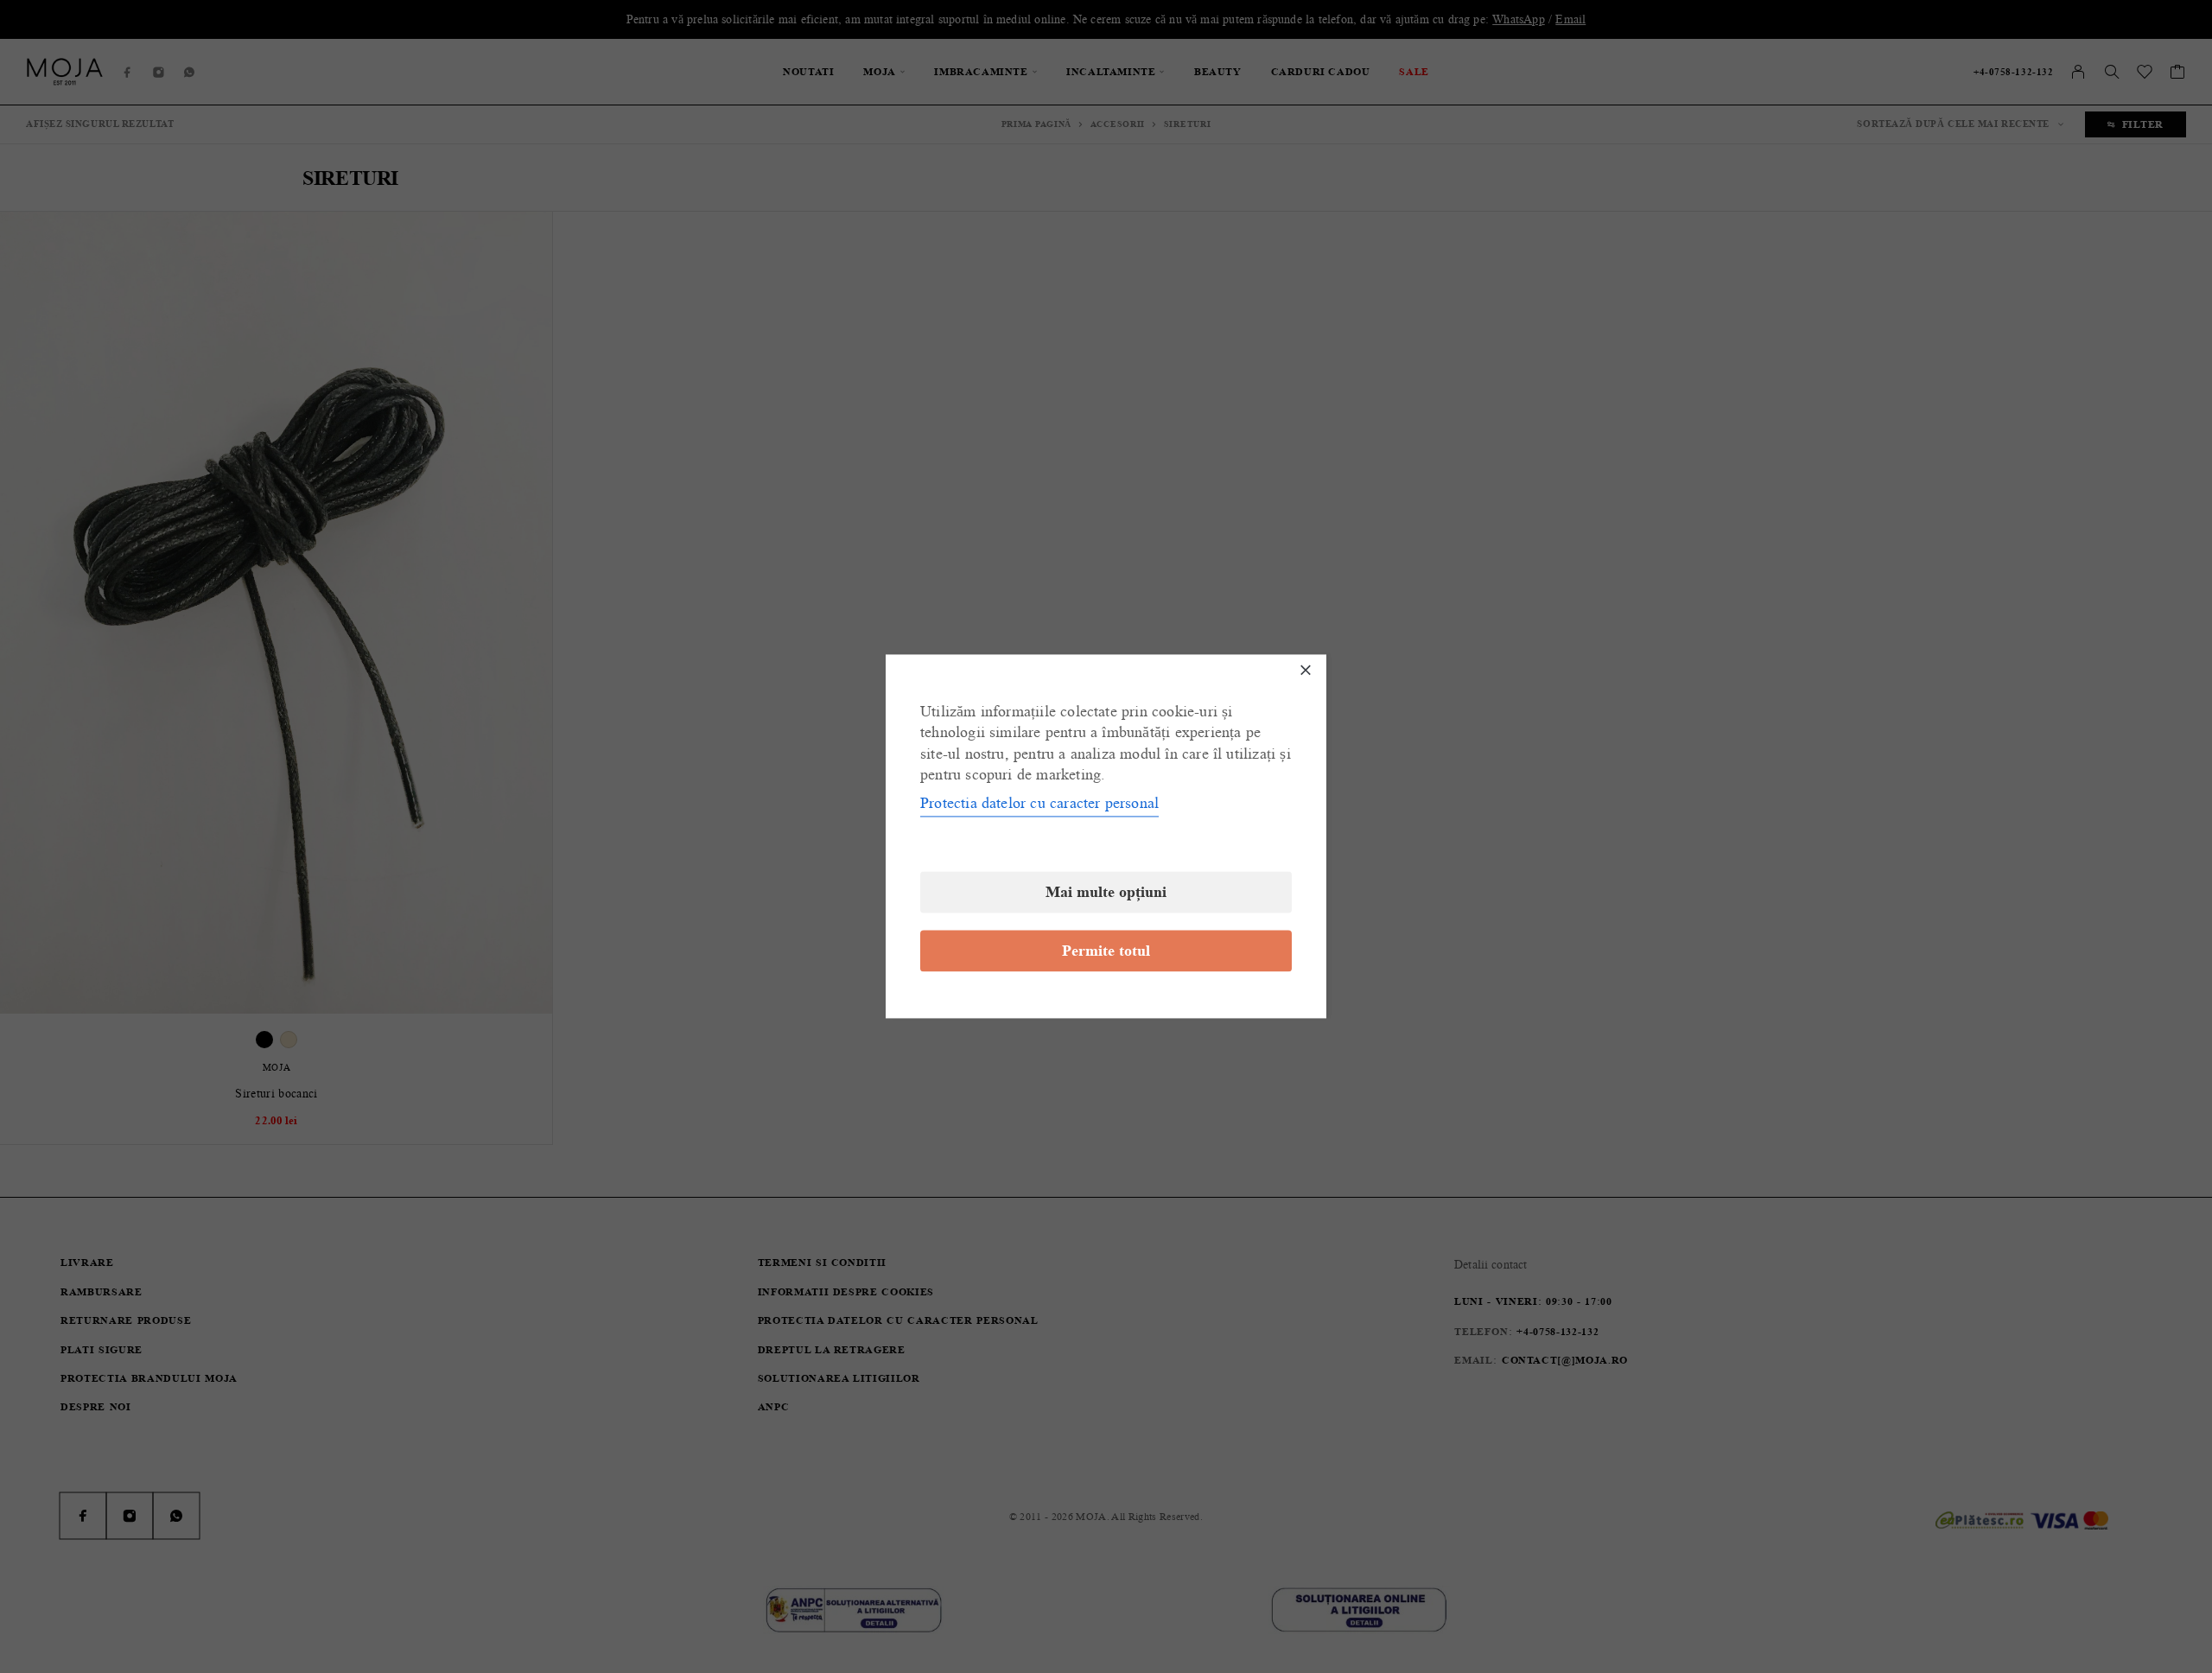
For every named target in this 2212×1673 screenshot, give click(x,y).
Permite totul (1106, 951)
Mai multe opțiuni (1106, 893)
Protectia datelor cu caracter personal (1039, 804)
